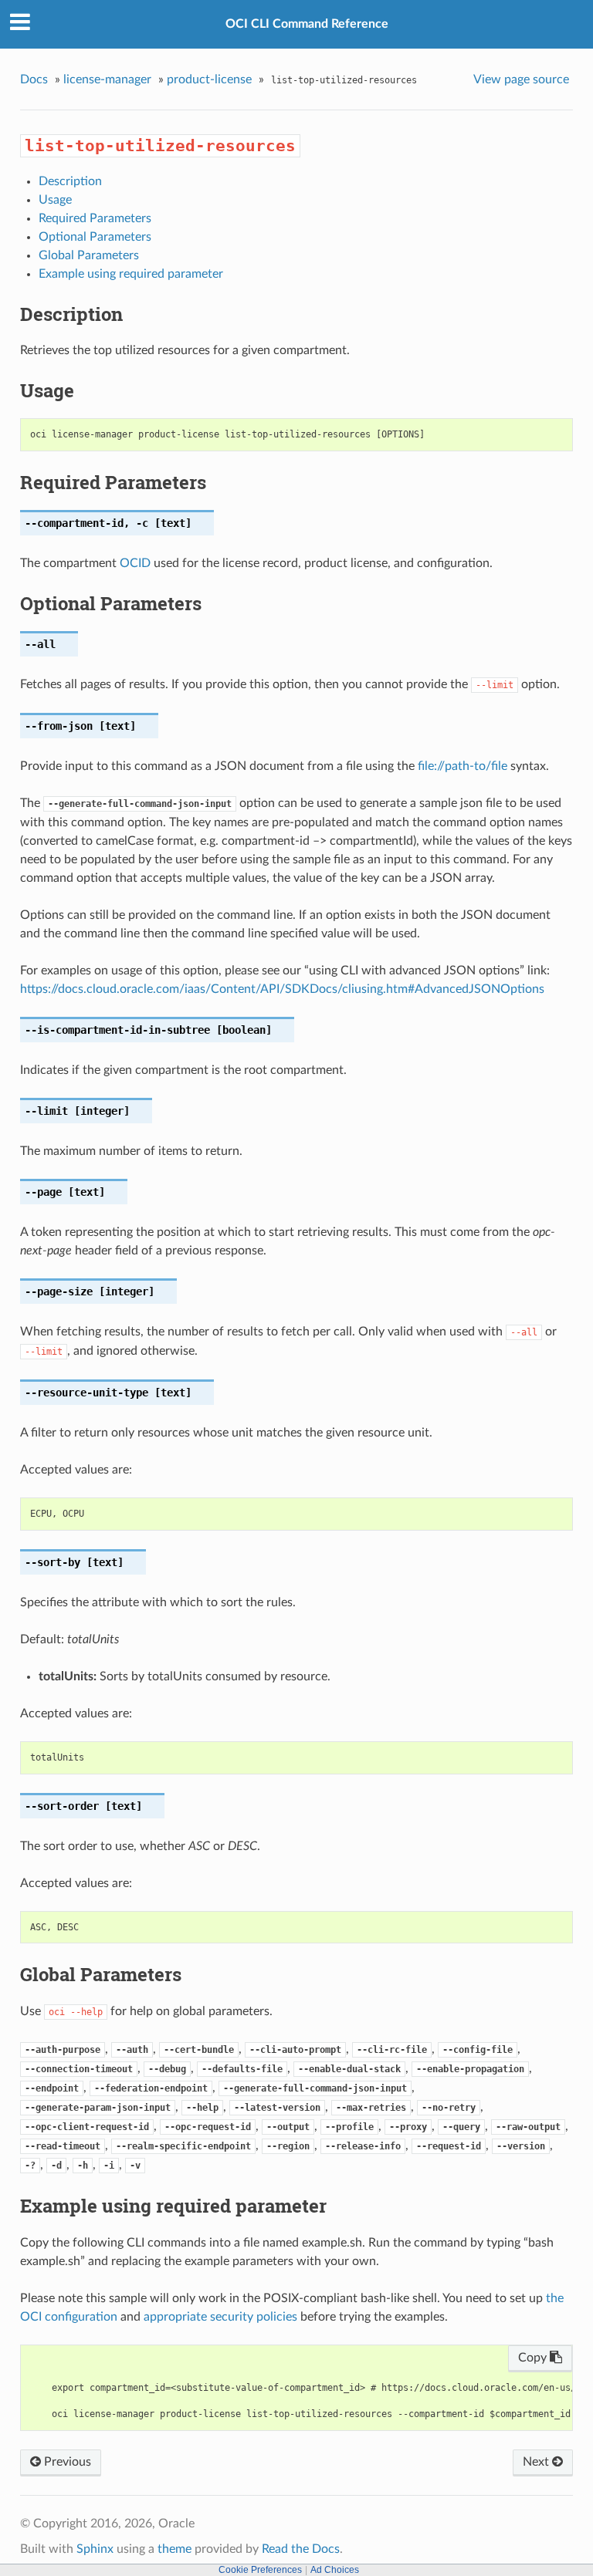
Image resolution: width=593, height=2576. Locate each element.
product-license (209, 79)
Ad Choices (335, 2570)
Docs (34, 79)
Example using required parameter (131, 274)
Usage (55, 200)
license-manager (107, 79)
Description (70, 181)
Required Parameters (95, 218)
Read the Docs (301, 2549)
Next (537, 2462)
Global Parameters (89, 255)
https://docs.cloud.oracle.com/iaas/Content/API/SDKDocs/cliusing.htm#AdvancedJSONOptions (282, 989)
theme (175, 2549)
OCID (135, 563)
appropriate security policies (220, 2317)
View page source (521, 79)
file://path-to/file (463, 766)
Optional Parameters (95, 237)
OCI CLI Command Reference (307, 24)
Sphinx (95, 2549)
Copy (534, 2358)
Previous (66, 2462)
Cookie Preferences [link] (260, 2570)
